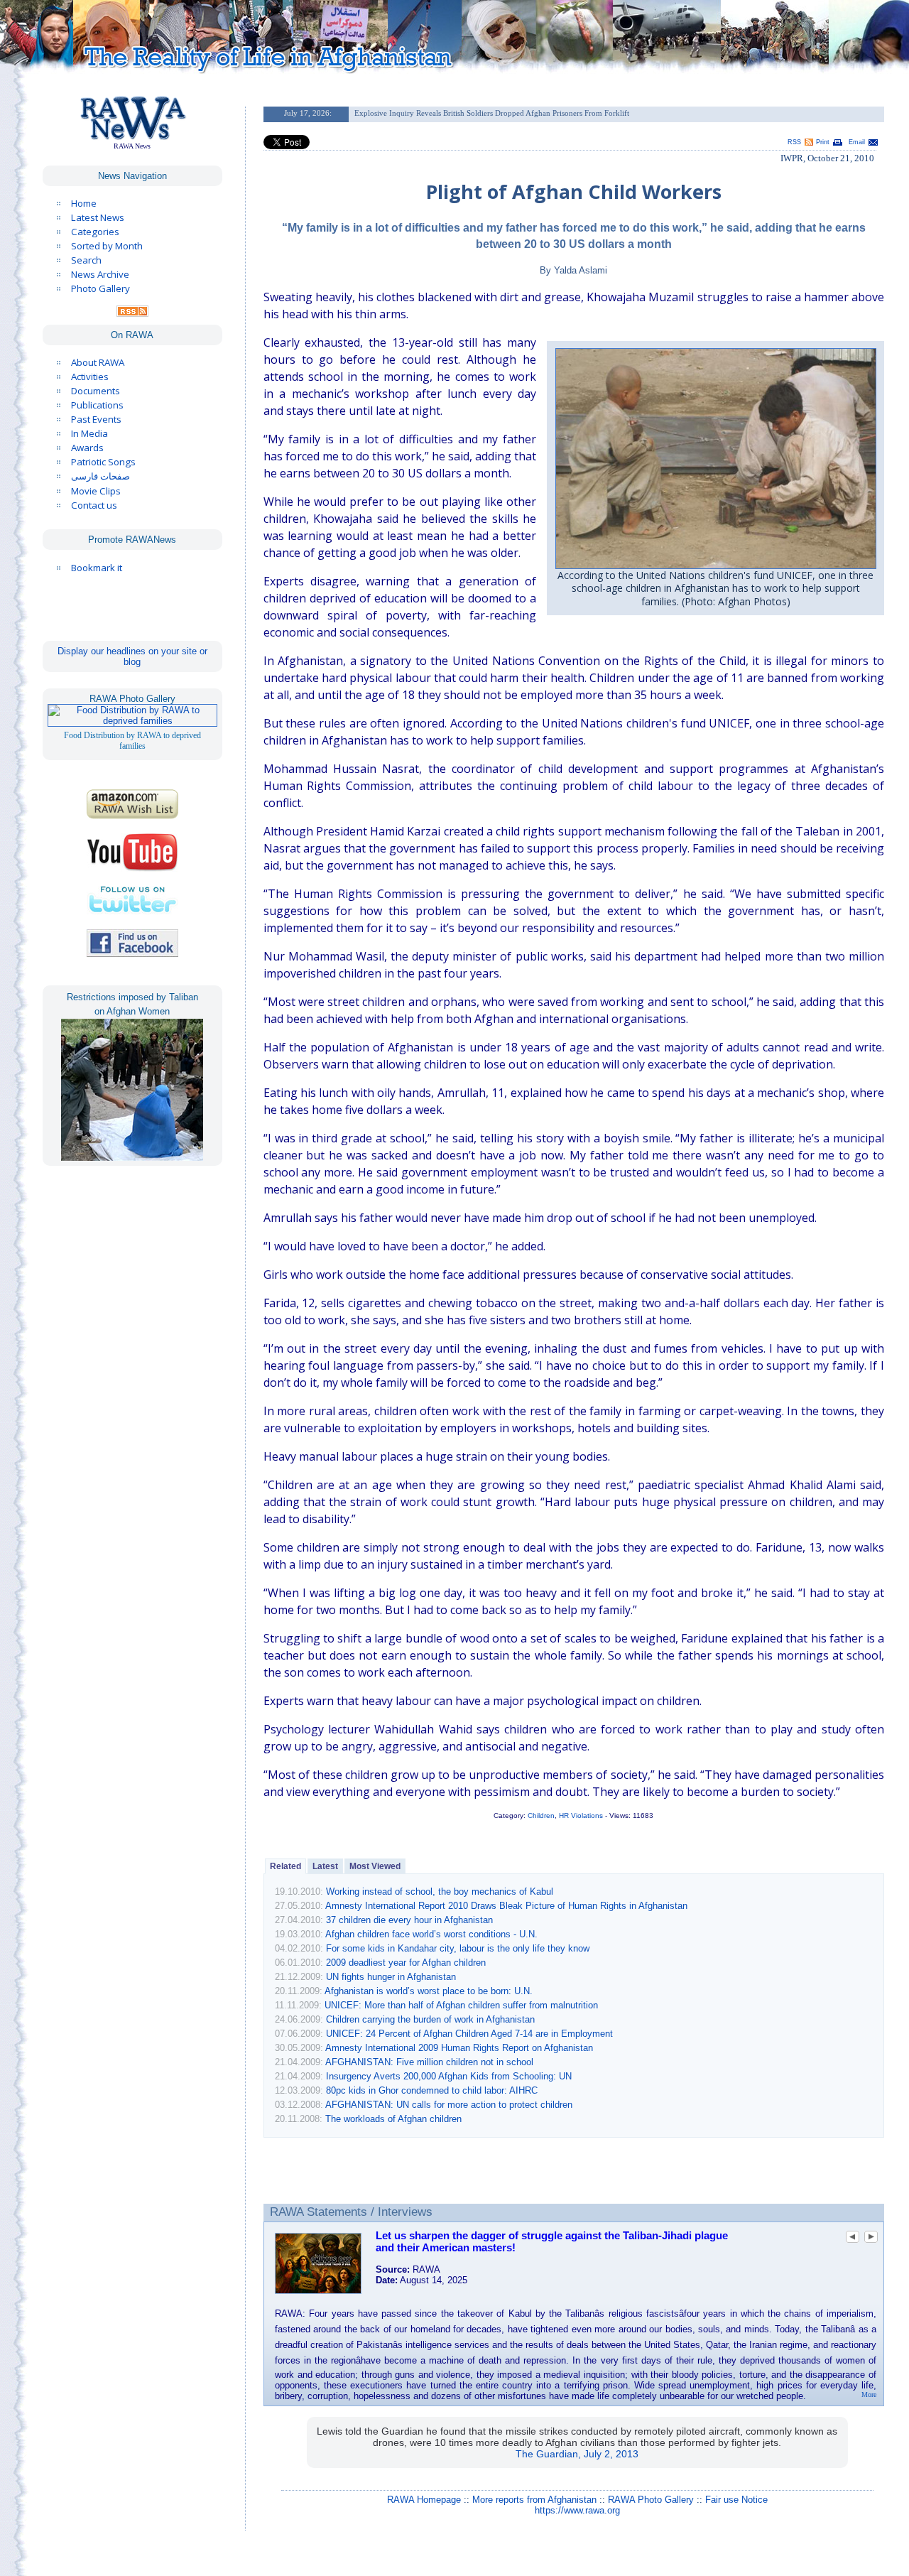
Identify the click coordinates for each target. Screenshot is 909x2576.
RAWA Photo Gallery (651, 2500)
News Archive (100, 274)
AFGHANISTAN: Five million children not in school (429, 2062)
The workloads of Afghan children (393, 2119)
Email (857, 142)
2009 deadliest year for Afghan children (406, 1963)
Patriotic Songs (103, 462)
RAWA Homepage (424, 2500)
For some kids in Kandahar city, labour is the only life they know (458, 1948)
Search (86, 260)
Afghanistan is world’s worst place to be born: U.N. (429, 1991)
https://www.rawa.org (577, 2510)
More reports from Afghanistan (534, 2500)
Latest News (98, 217)
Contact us (94, 505)
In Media (89, 433)
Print (823, 142)
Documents (96, 391)
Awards (87, 448)
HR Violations (581, 1815)
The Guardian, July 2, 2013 (577, 2454)
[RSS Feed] (132, 313)
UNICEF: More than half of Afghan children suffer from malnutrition (461, 2005)
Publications (97, 405)
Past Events (96, 419)
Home (84, 203)
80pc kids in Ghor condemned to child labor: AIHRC (432, 2090)
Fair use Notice (736, 2500)
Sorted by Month (107, 246)
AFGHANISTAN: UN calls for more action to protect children (449, 2105)
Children (541, 1815)
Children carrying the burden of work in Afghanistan (430, 2019)
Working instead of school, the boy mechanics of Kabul (440, 1892)
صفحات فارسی (100, 476)
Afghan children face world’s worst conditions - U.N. (431, 1934)
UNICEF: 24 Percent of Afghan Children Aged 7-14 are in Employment (469, 2034)
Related (285, 1866)
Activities (90, 377)
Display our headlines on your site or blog (132, 656)
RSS (794, 142)
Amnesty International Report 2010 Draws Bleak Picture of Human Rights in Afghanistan (506, 1906)
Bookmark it (97, 568)
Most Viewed (375, 1866)
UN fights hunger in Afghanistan (391, 1977)
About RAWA (98, 362)
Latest (325, 1866)
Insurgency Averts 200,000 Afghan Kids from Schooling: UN (449, 2076)
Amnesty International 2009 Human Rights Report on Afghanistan (459, 2048)
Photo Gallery (100, 288)
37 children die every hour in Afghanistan (409, 1920)
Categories (95, 232)
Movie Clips (96, 491)
